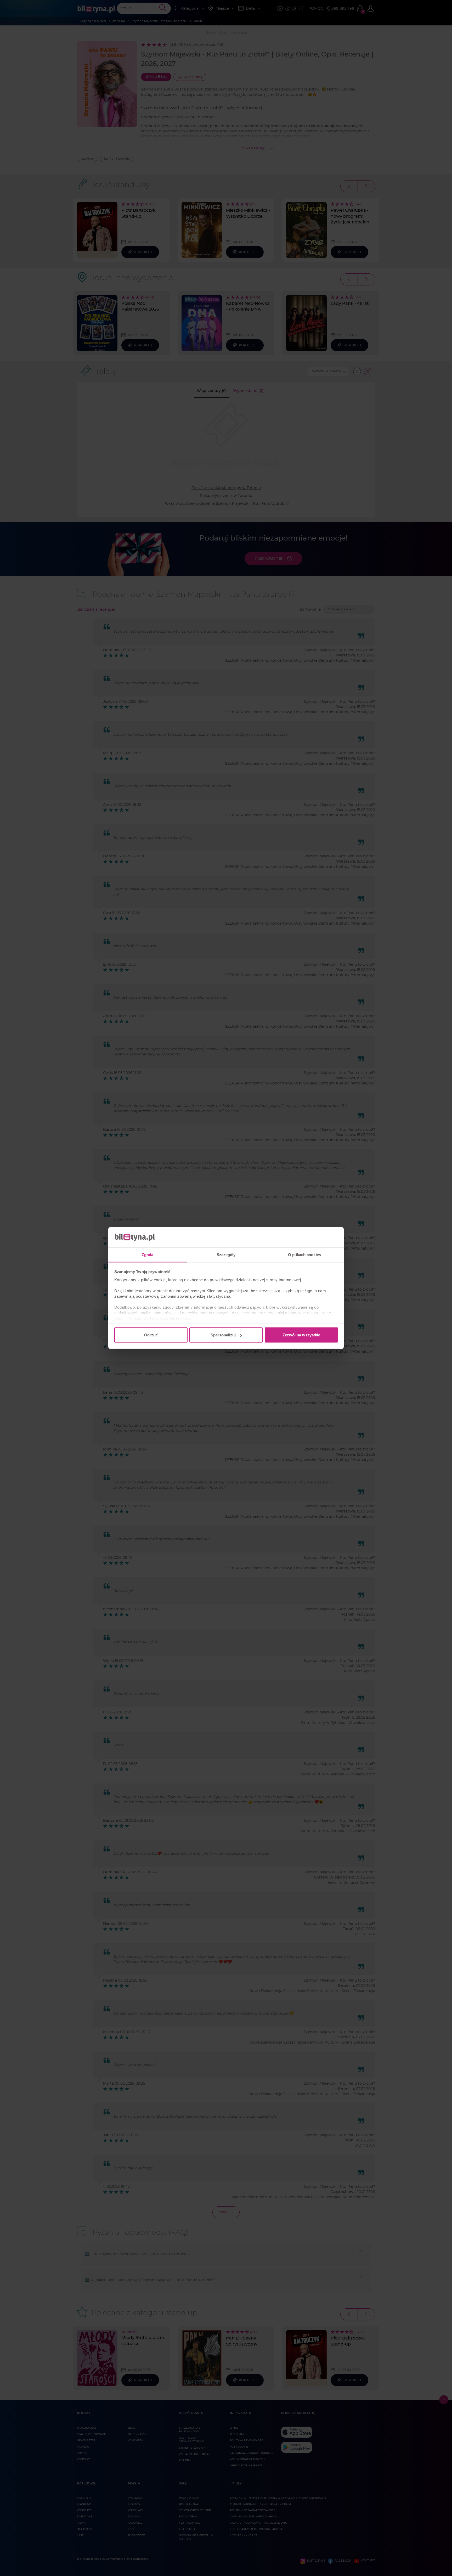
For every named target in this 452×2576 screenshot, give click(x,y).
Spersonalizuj (223, 1335)
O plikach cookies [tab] (304, 1254)
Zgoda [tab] (148, 1254)
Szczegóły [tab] (226, 1254)
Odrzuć (151, 1335)
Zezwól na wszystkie (301, 1335)
